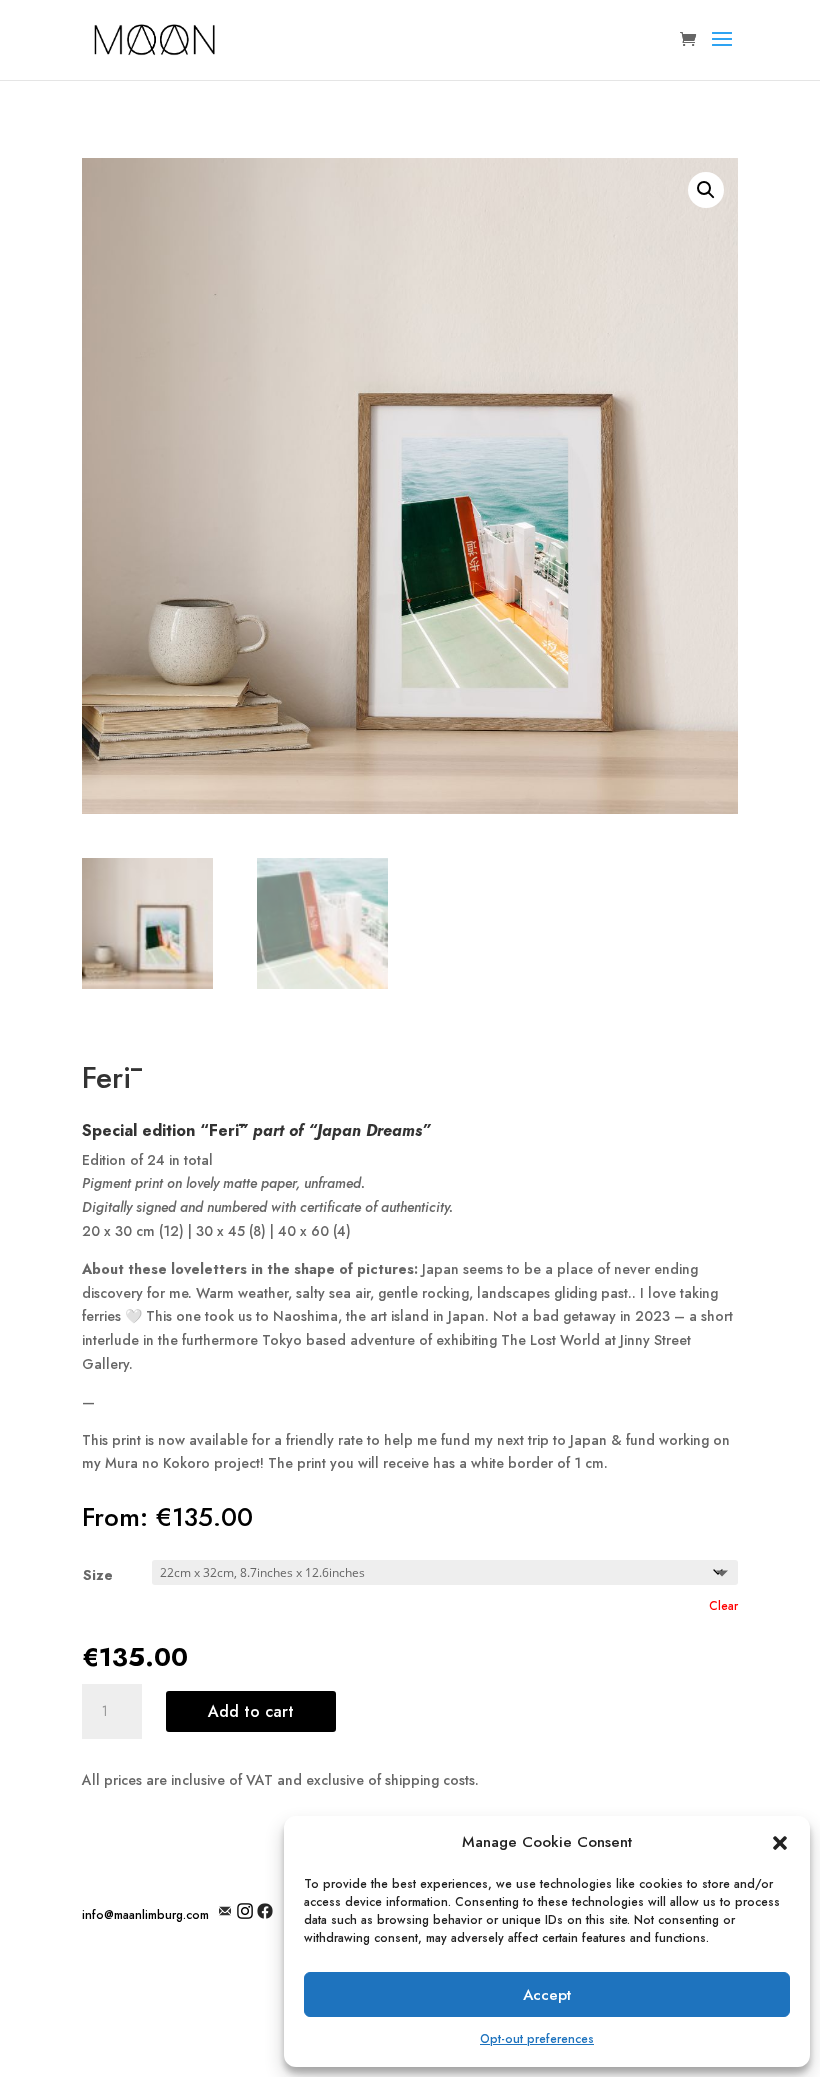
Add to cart (251, 1711)
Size (98, 1575)
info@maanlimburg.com (145, 1915)
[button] (780, 1843)
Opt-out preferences (537, 2039)
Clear (723, 1606)
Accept (547, 1995)
